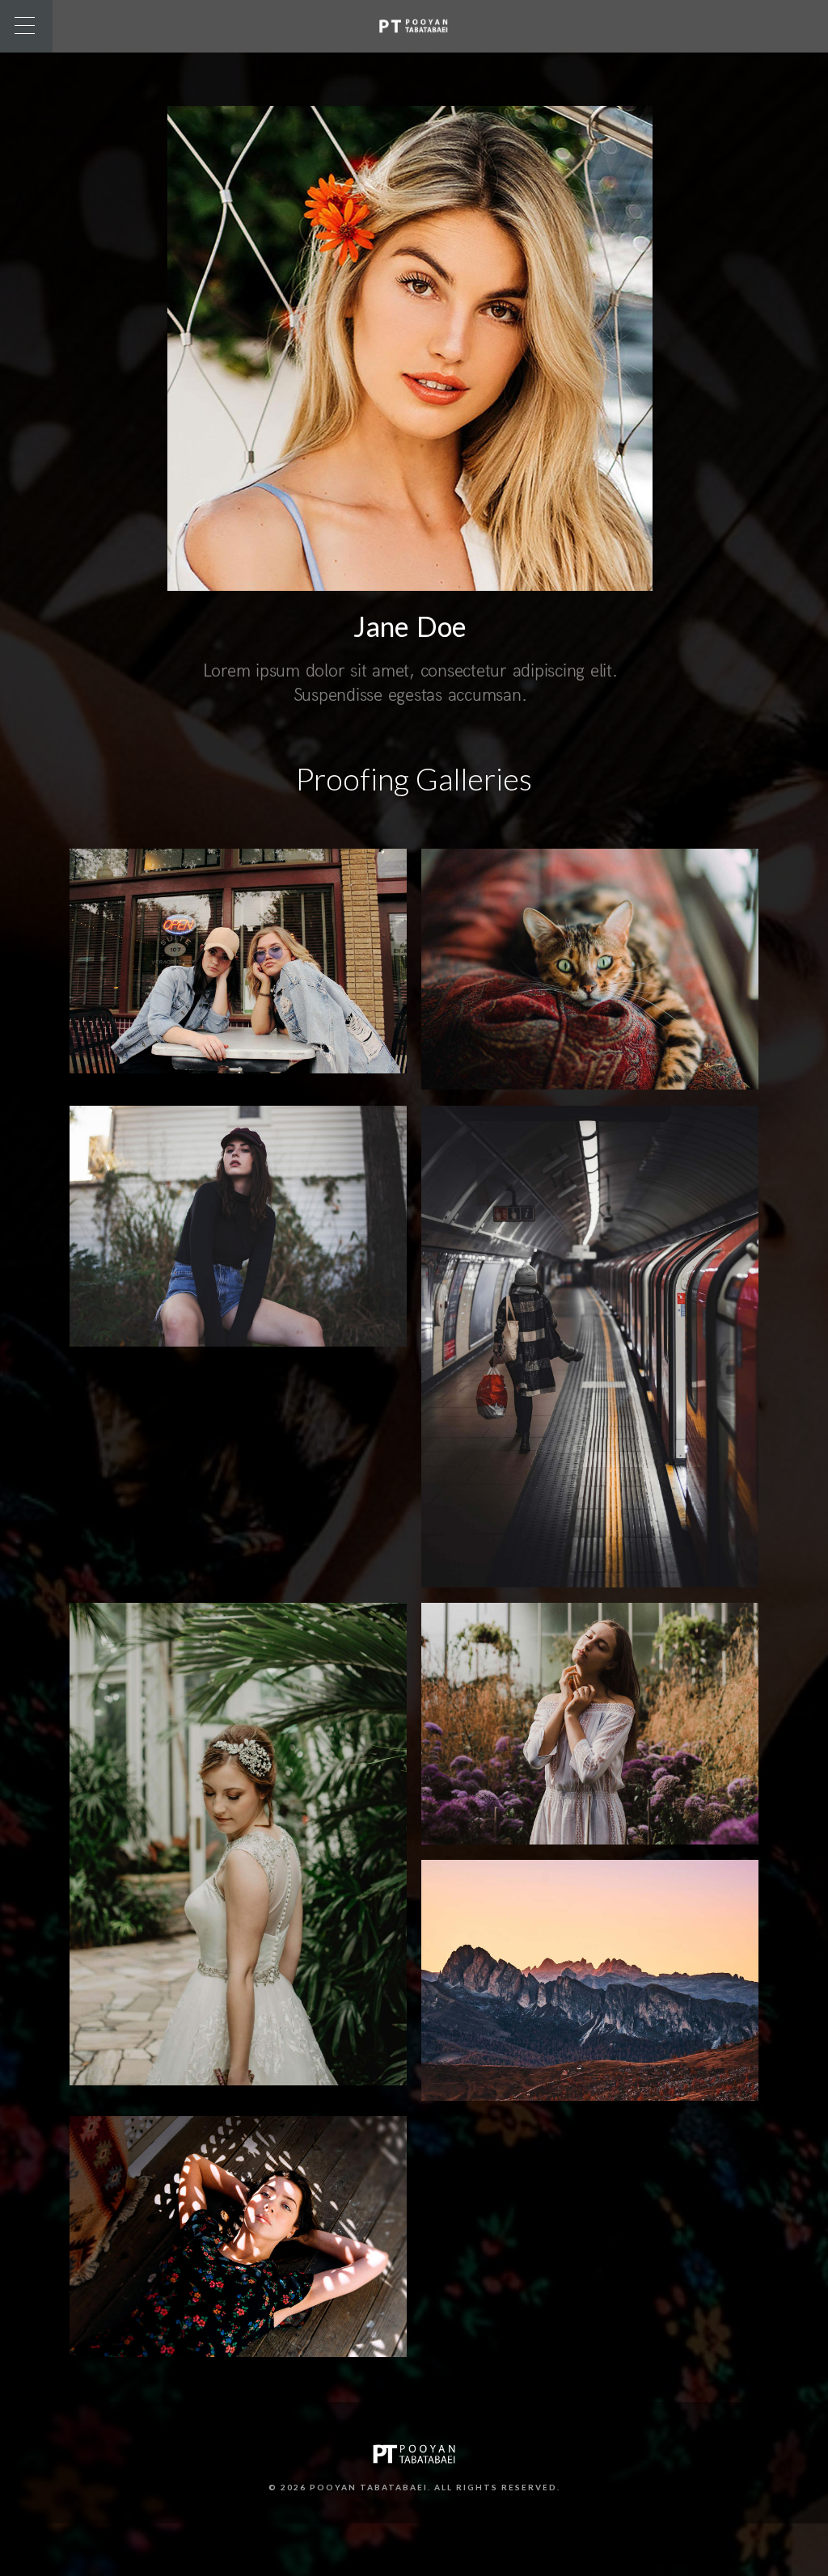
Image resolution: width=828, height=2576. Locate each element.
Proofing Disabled (590, 1070)
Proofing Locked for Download (238, 1327)
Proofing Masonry (238, 1054)
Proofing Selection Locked (589, 1568)
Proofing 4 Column (238, 2338)
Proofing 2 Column (590, 1825)
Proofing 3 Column (590, 2081)
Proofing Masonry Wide (238, 2066)
